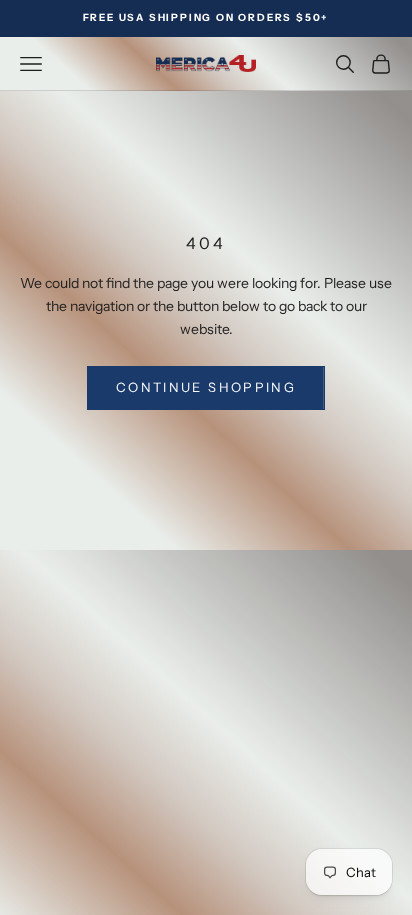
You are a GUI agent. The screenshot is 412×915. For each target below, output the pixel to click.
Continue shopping (206, 387)
